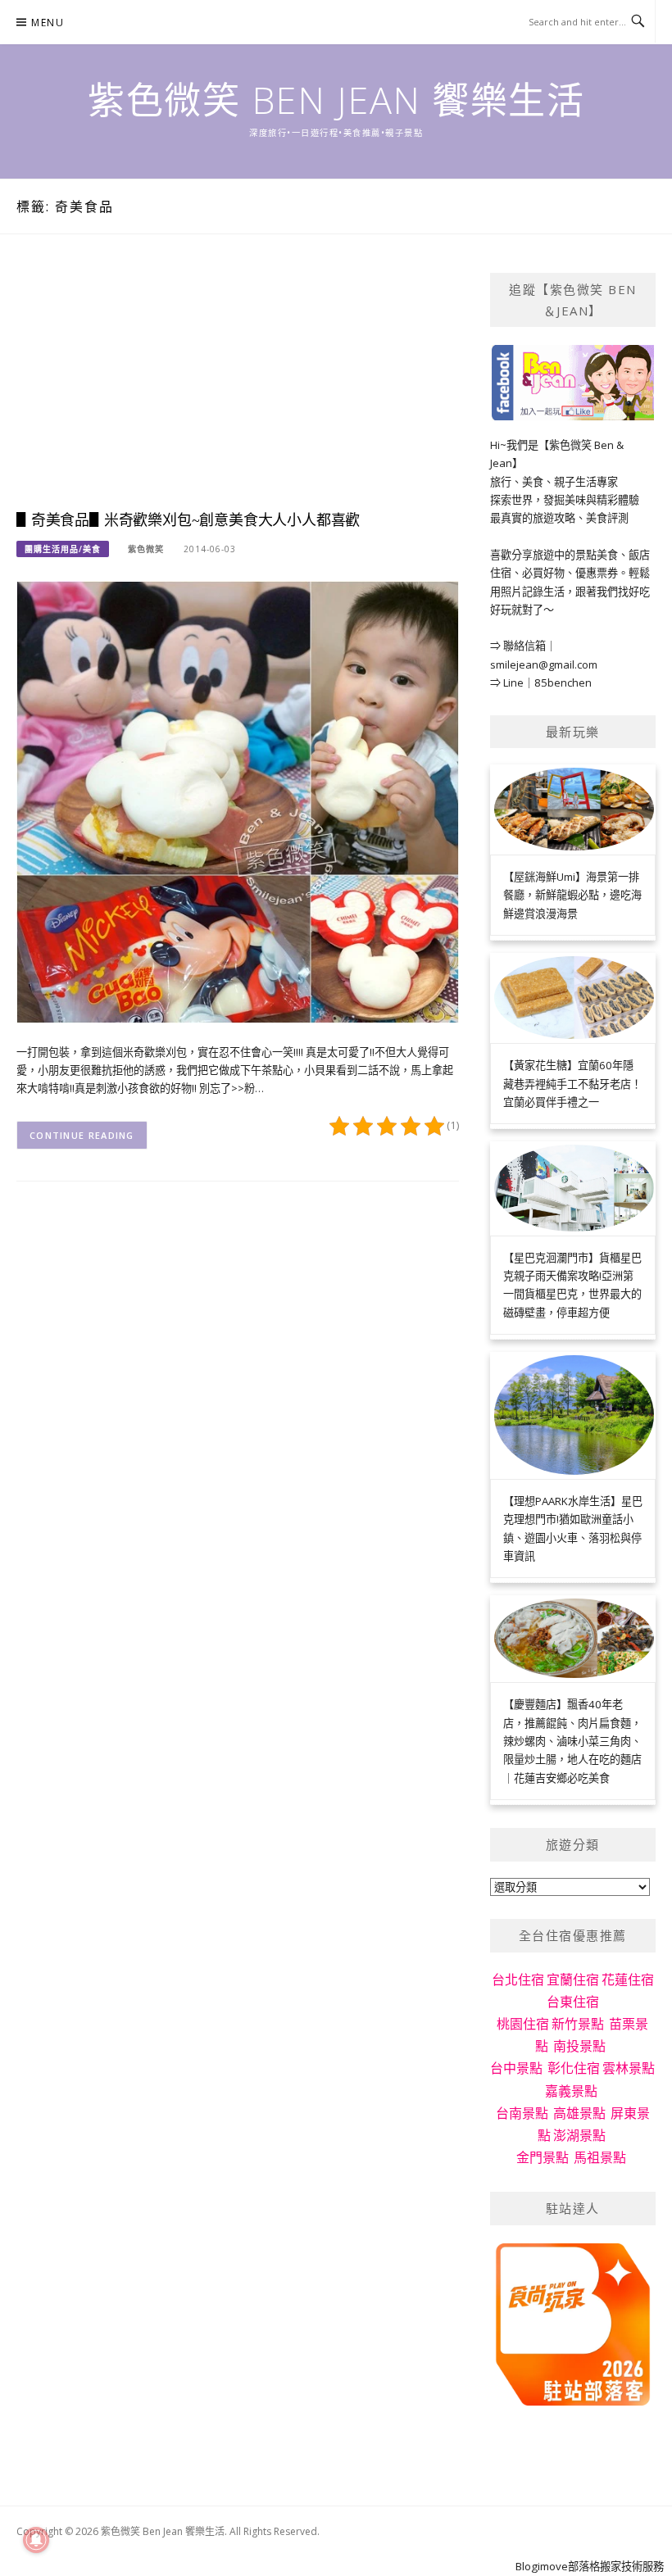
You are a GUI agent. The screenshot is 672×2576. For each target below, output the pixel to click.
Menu (48, 23)
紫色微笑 (146, 549)
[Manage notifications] (36, 2540)
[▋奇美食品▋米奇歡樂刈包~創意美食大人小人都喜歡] (238, 800)
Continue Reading (82, 1135)
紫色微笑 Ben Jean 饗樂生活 (336, 100)
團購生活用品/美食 (63, 549)
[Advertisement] (238, 388)
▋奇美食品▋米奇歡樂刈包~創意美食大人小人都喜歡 (188, 520)
